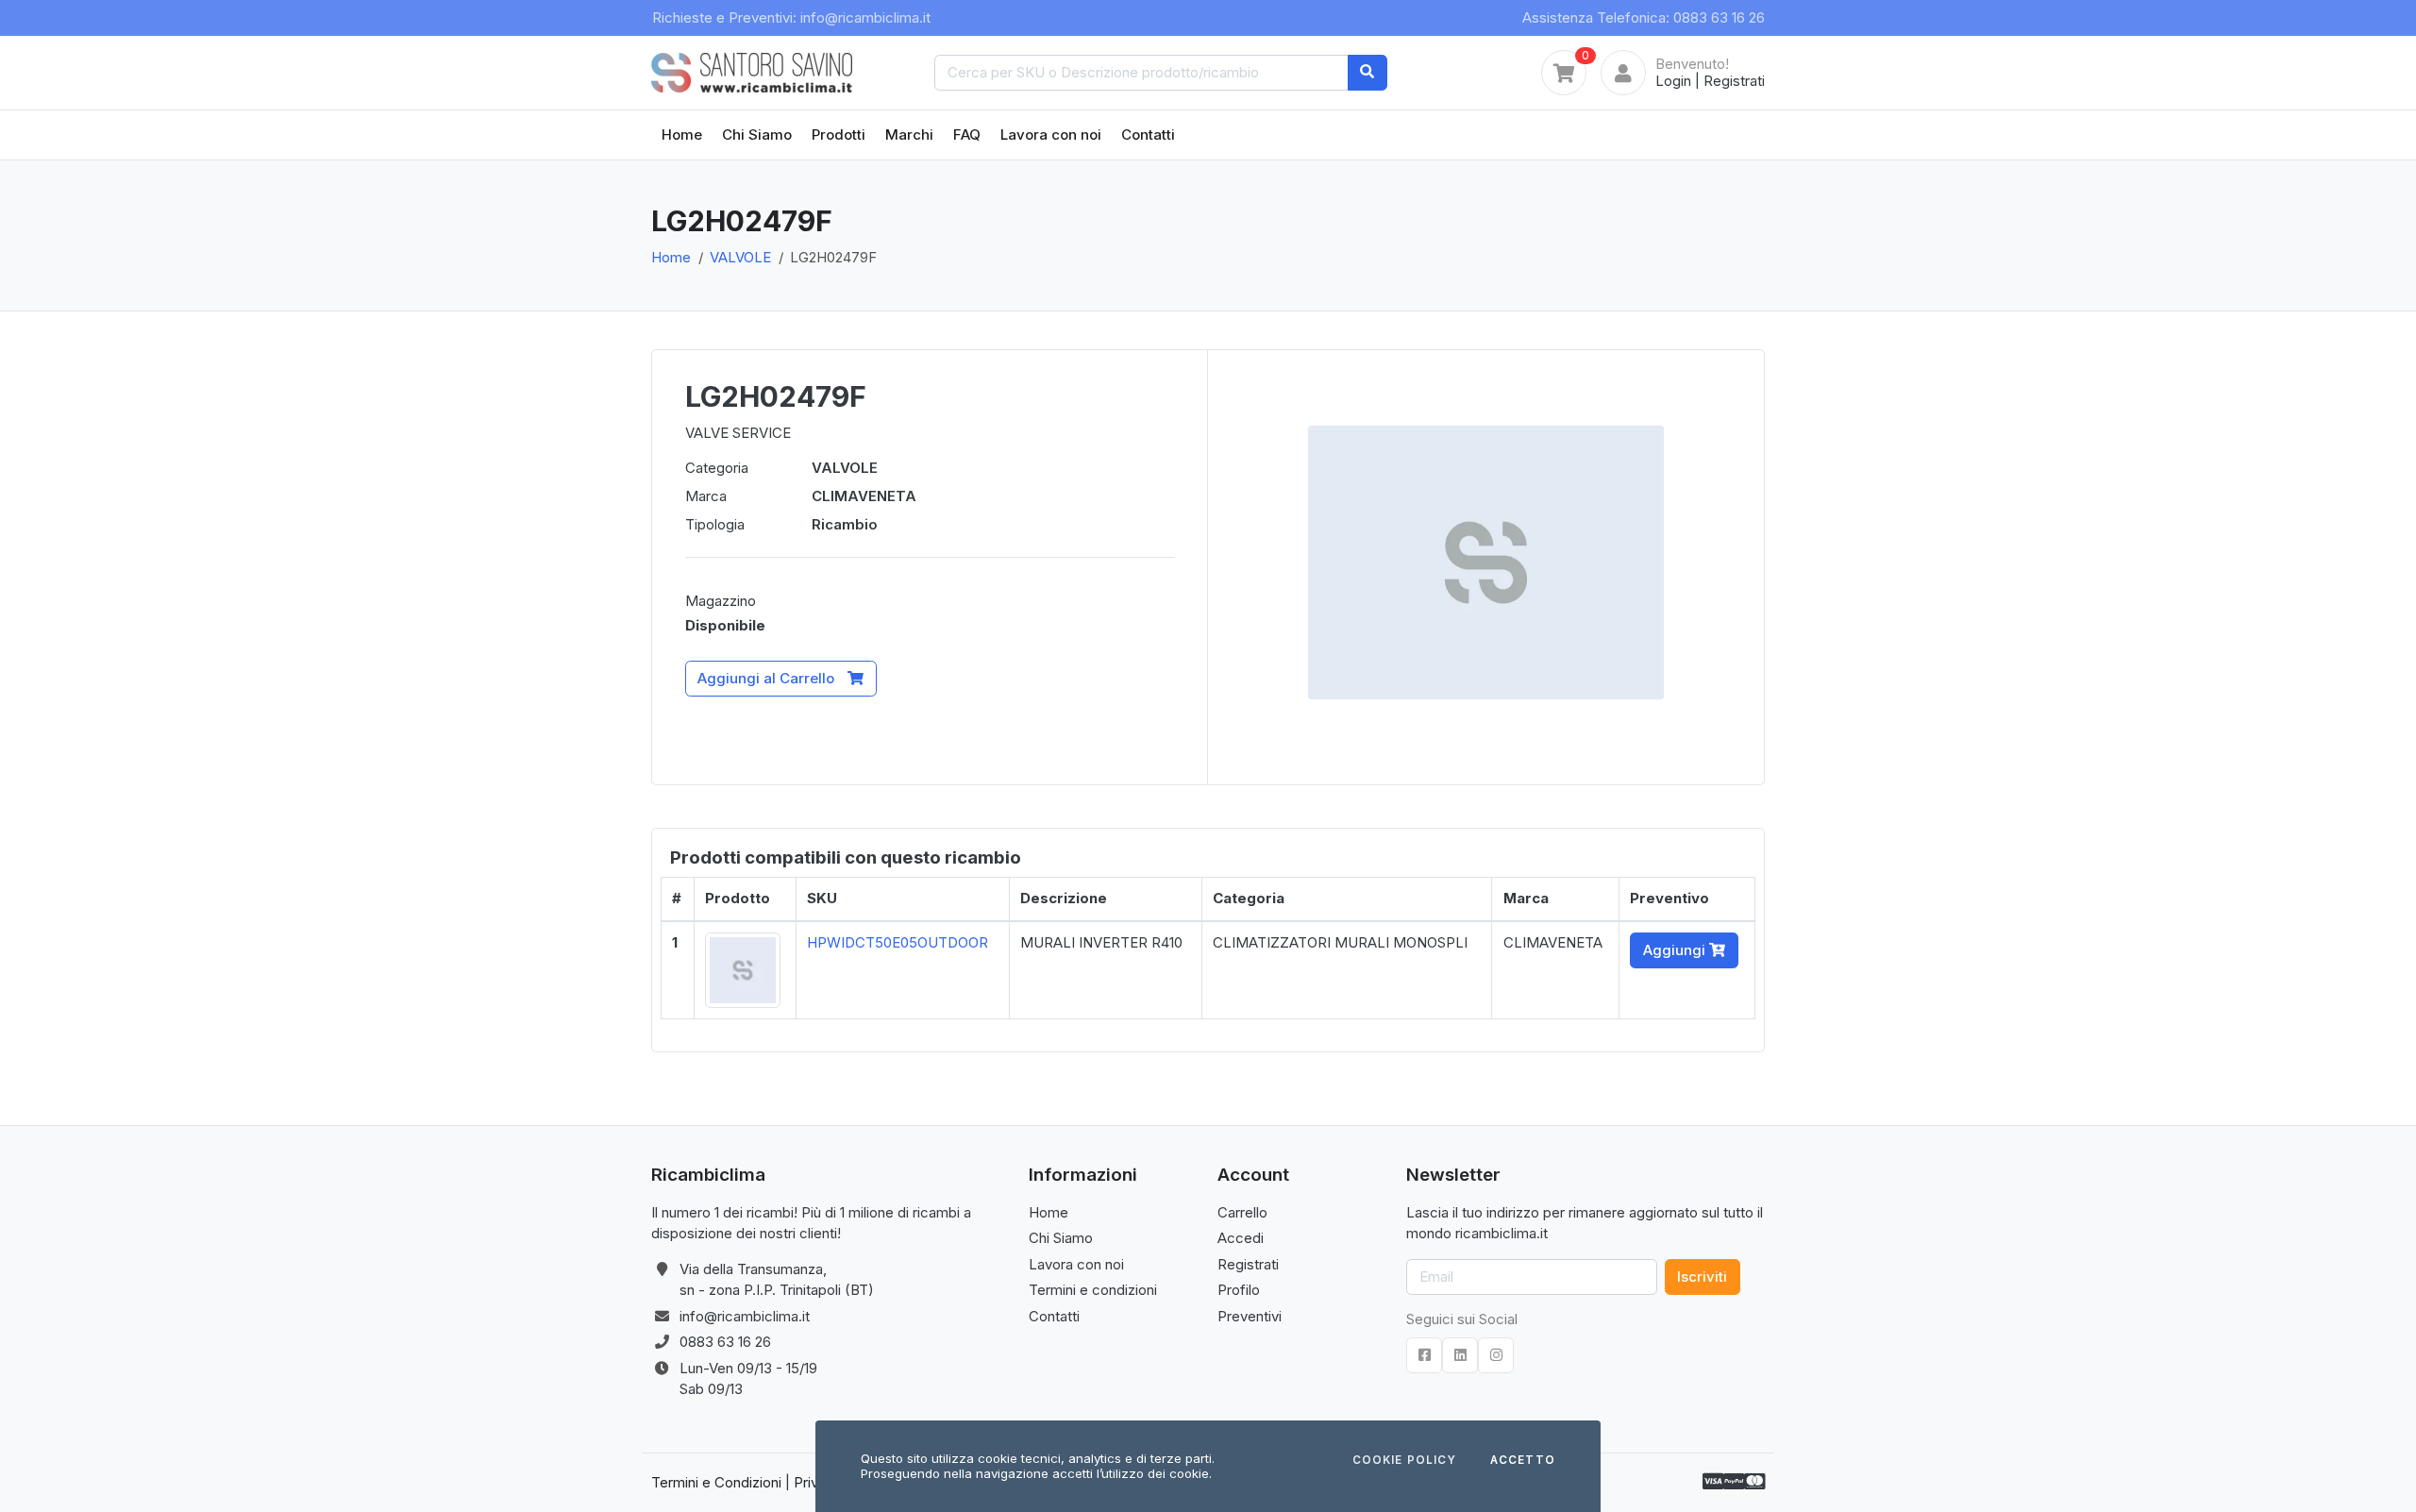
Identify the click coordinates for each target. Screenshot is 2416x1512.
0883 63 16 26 (725, 1342)
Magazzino (721, 601)
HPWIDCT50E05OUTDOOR (898, 942)
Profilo (1239, 1290)
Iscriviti (1702, 1277)
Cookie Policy (1404, 1461)
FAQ (967, 134)
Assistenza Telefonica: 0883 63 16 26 (1644, 17)
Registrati (1734, 81)
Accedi (1241, 1238)
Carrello (1242, 1212)
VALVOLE (740, 257)
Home (682, 134)
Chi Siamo (757, 134)
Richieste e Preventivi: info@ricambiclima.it (791, 17)
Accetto (1523, 1461)
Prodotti (839, 134)
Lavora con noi (1051, 134)
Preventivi (1250, 1316)
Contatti (1148, 134)
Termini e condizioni (1093, 1290)
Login (1673, 81)
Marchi (909, 134)
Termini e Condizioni (716, 1482)
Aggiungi (1676, 950)
